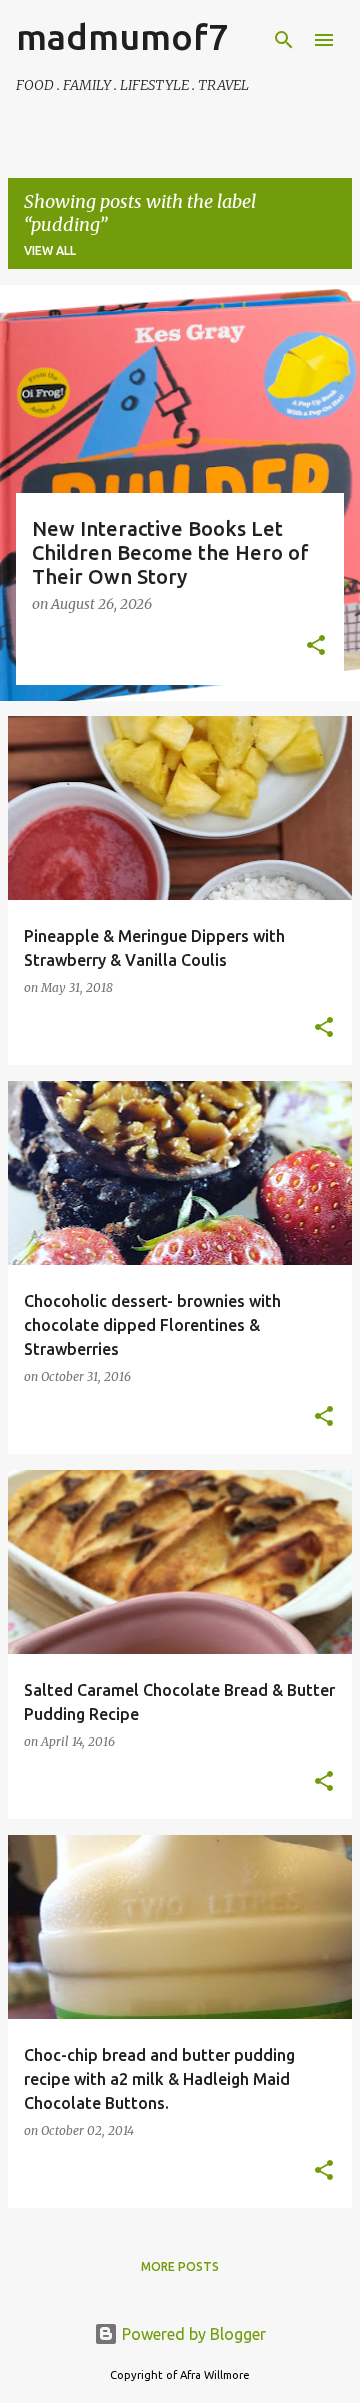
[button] (316, 647)
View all (50, 250)
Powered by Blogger (192, 2334)
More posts (180, 2266)
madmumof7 (122, 36)
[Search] (284, 40)
